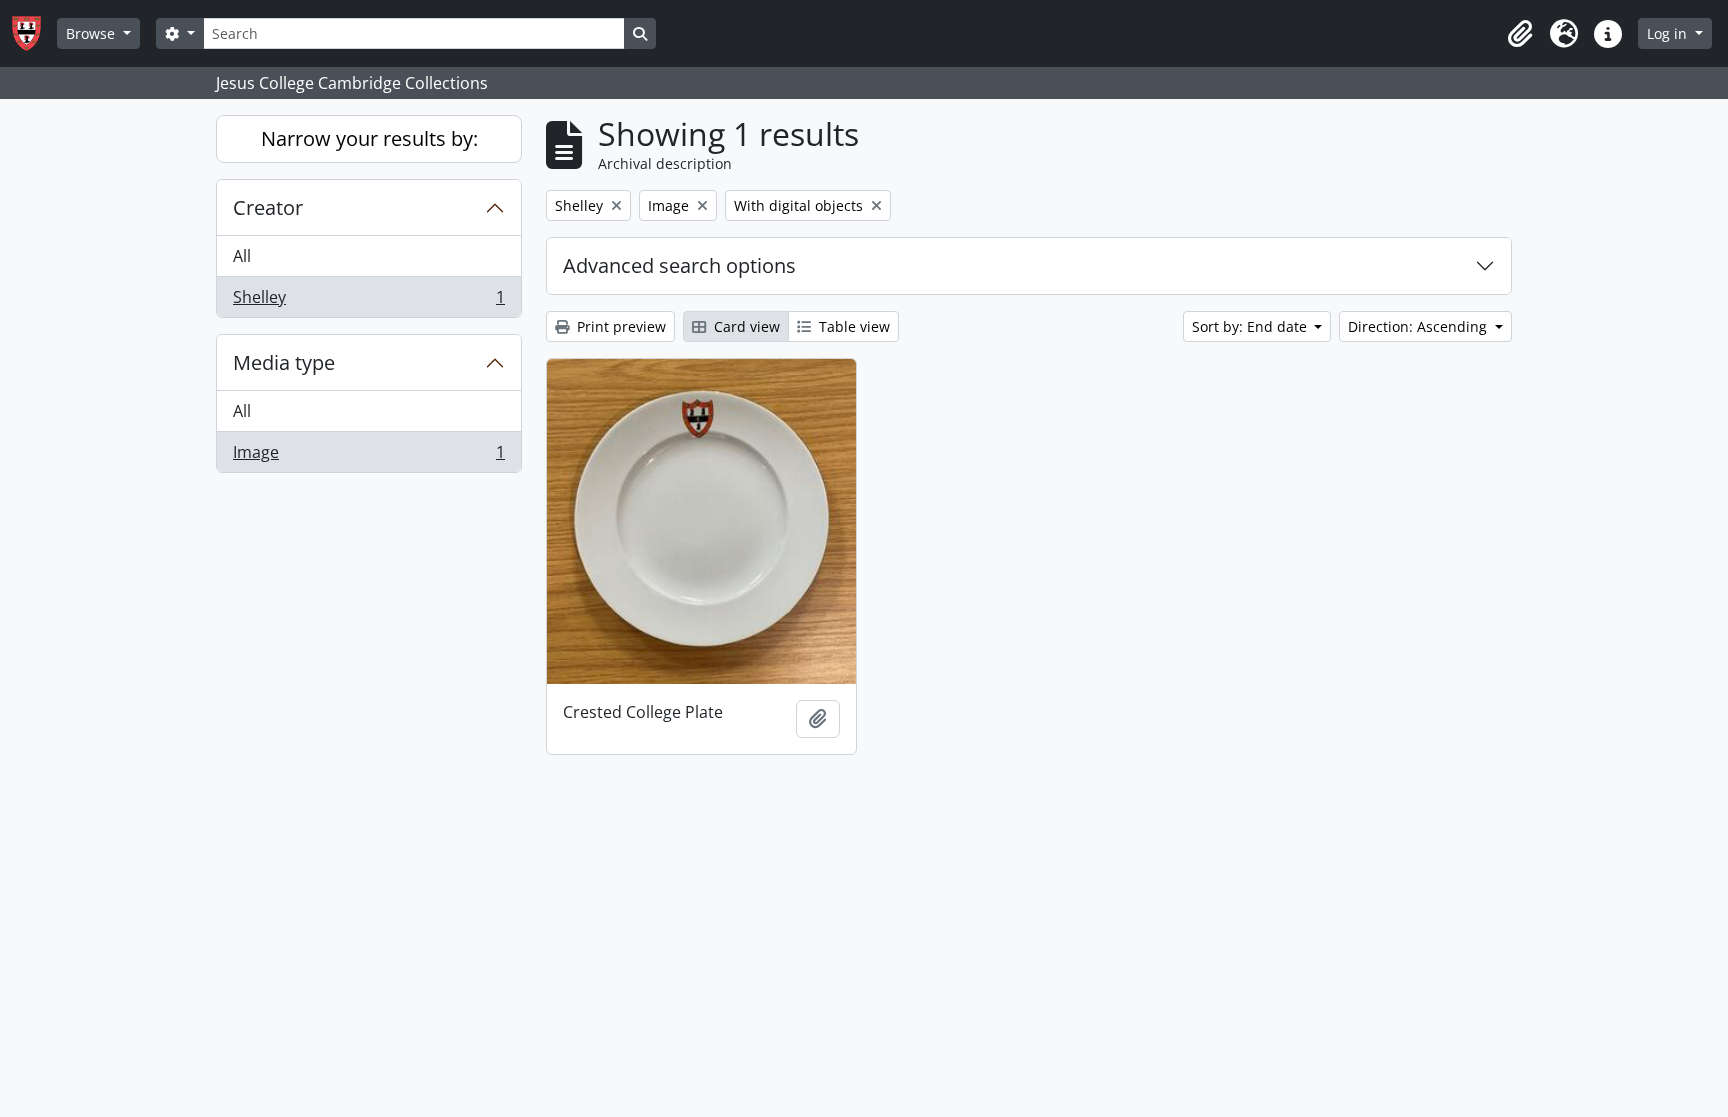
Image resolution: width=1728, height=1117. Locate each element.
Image (368, 456)
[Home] (34, 33)
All (242, 256)
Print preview (619, 326)
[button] (1520, 34)
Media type (284, 362)
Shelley (368, 301)
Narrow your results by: (369, 138)
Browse (92, 33)
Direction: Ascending (1419, 326)
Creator (268, 207)
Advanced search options (679, 265)
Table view (852, 326)
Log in (1669, 33)
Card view (745, 326)
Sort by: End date (1251, 326)
